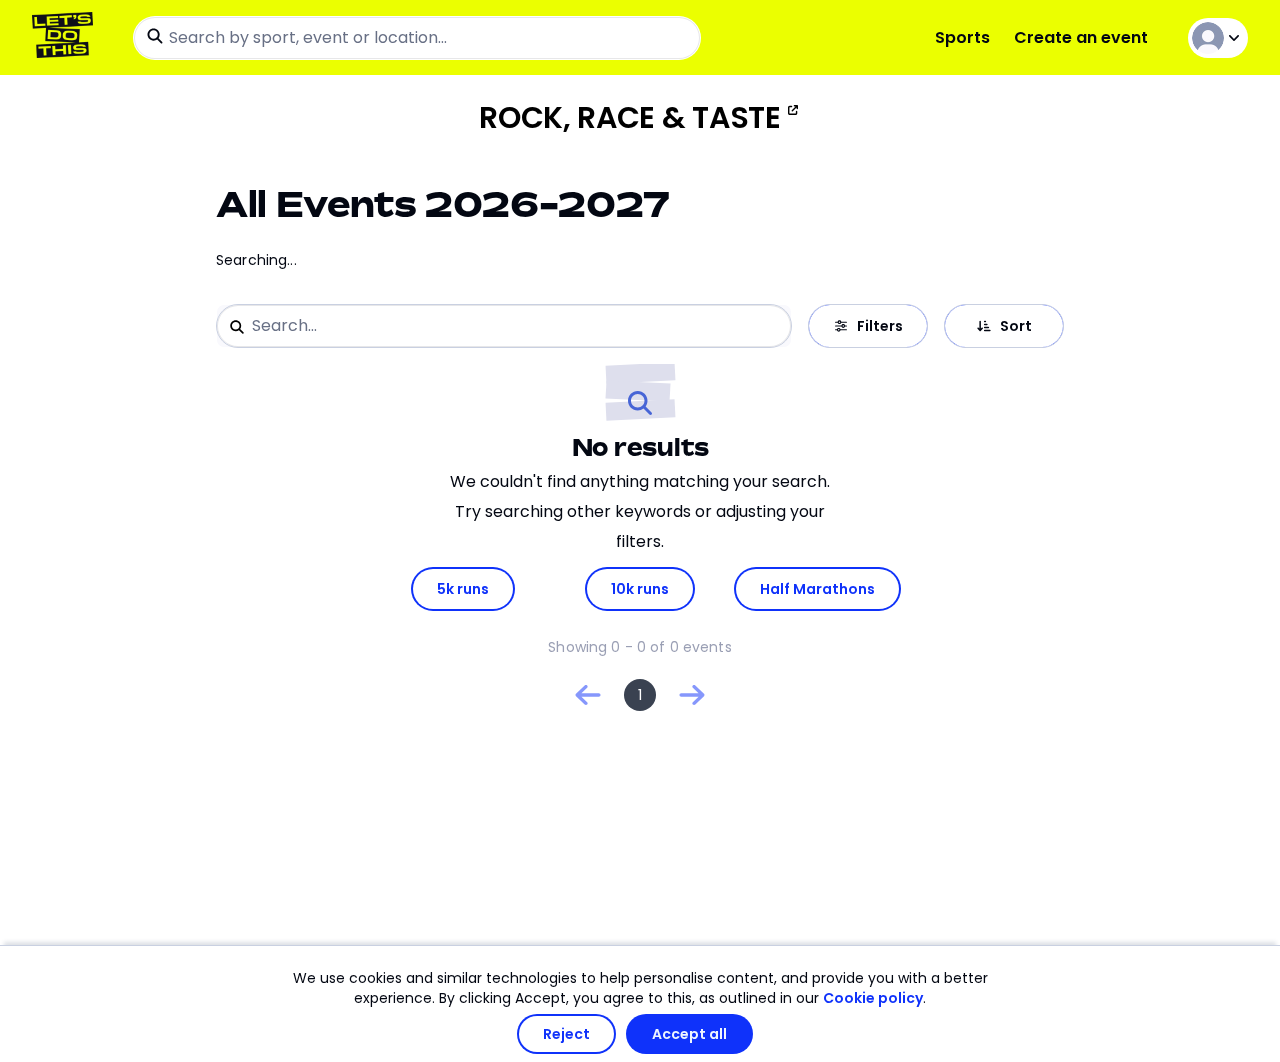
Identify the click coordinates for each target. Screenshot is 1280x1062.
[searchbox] (417, 38)
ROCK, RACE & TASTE (630, 118)
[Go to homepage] (66, 37)
